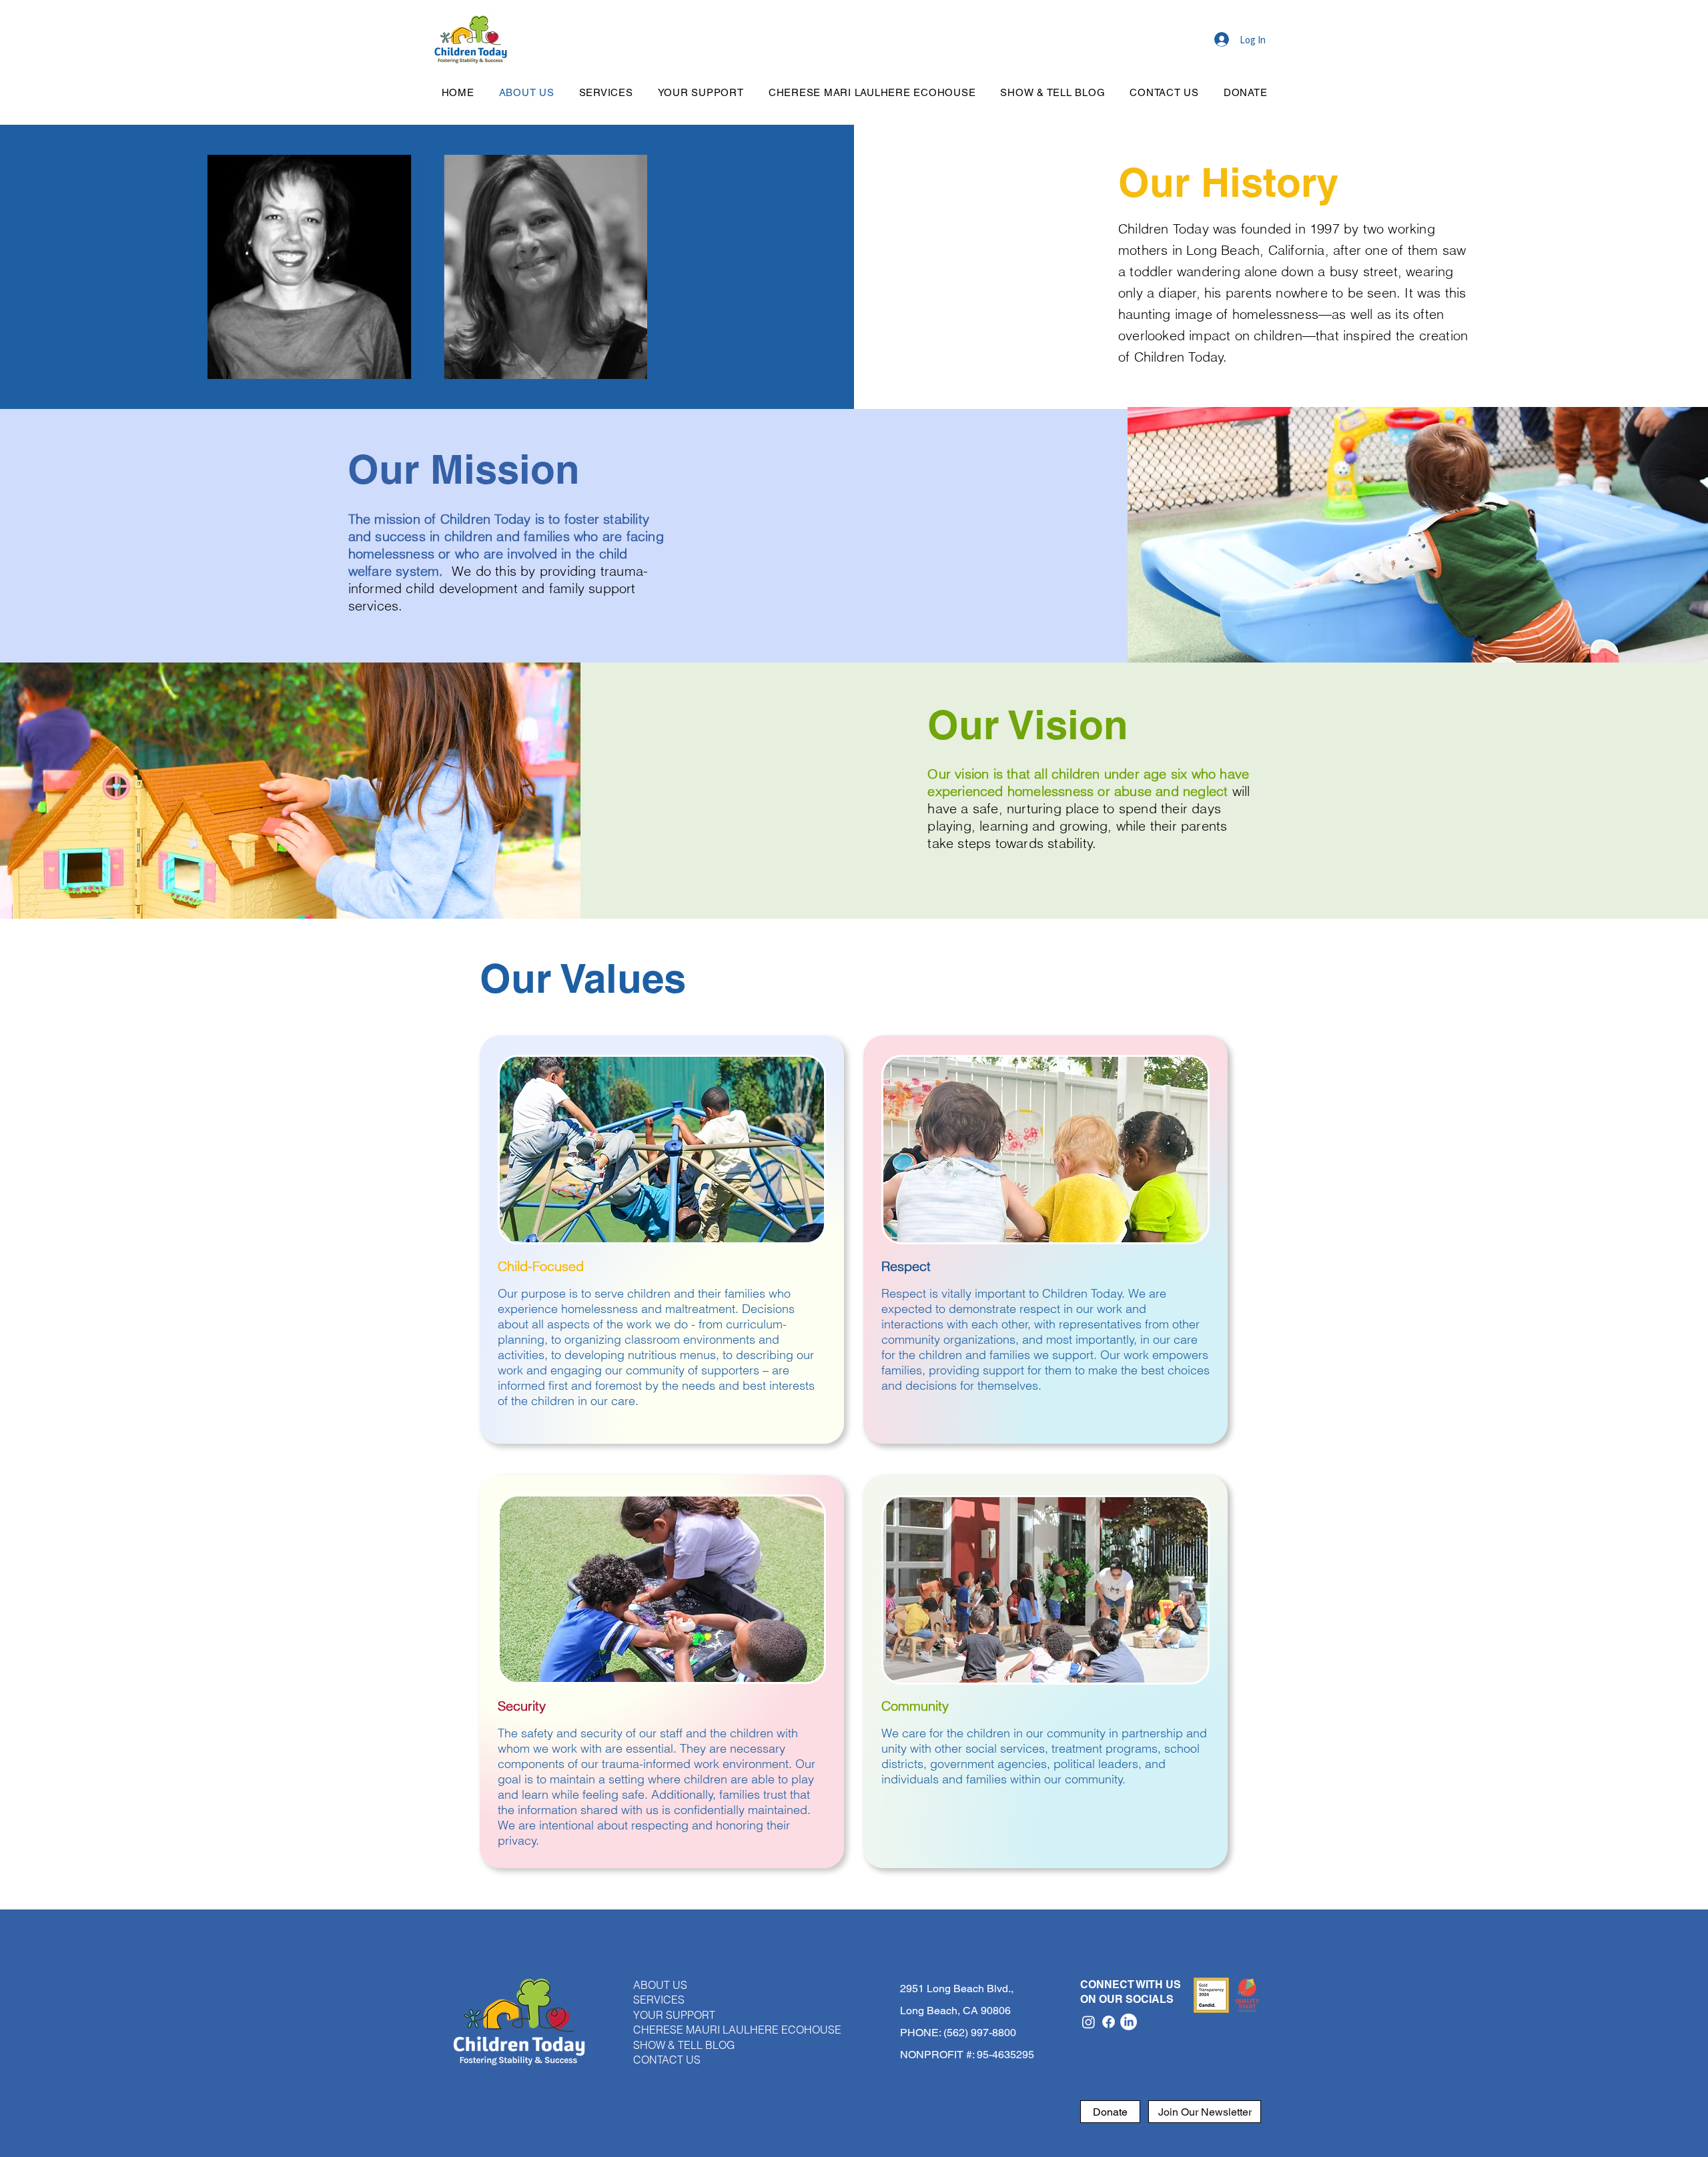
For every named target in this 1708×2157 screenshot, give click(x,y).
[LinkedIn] (1129, 2022)
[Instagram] (1089, 2022)
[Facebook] (1109, 2022)
